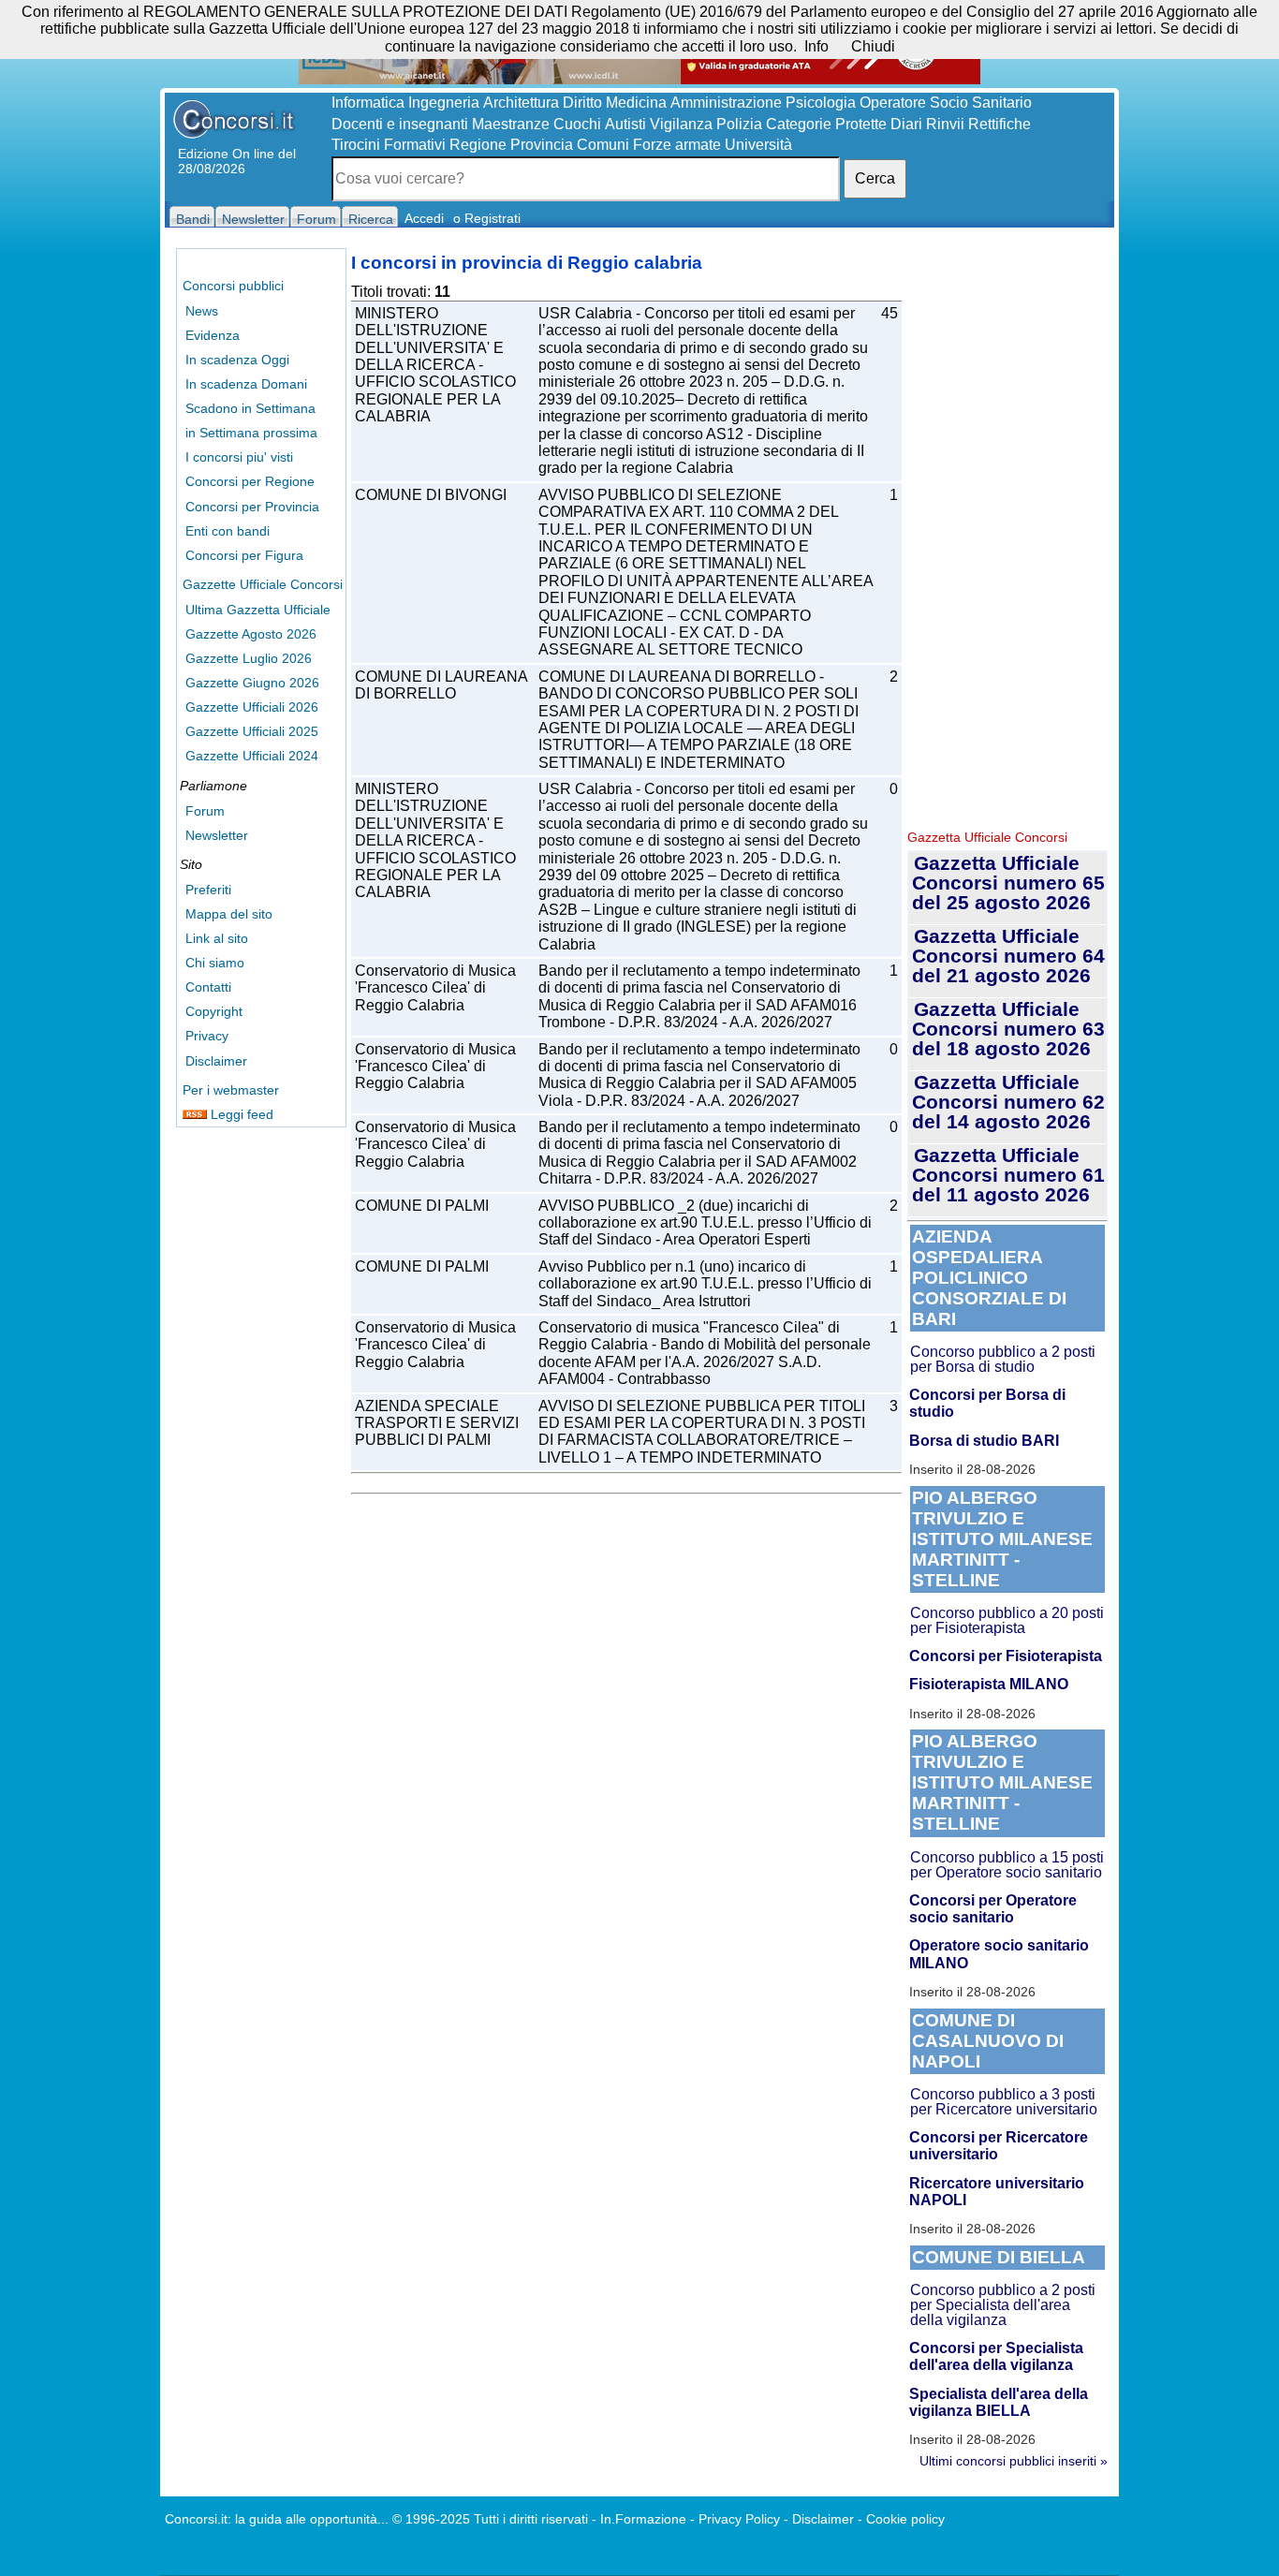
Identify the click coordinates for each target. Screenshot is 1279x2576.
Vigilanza (681, 124)
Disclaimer (216, 1061)
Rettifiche (1000, 124)
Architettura (521, 103)
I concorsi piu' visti (239, 457)
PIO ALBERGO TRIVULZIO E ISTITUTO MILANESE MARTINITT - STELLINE (1002, 1539)
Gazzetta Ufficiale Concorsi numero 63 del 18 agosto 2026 (1008, 1029)
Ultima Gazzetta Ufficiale (258, 610)
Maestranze (511, 124)
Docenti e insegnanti (400, 124)
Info (816, 46)
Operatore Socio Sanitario (946, 103)
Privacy (207, 1036)
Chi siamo (215, 963)
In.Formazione (643, 2519)
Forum (205, 811)
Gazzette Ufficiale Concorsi (263, 584)
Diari (906, 124)
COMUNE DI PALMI (422, 1206)
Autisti (625, 124)
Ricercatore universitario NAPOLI (997, 2192)
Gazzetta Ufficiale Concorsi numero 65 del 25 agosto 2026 (1008, 883)
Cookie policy (905, 2519)
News (202, 311)
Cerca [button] (875, 178)
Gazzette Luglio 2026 (249, 658)
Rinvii (945, 124)
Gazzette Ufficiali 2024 (252, 756)
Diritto (582, 103)
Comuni (603, 145)
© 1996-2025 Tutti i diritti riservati (490, 2519)
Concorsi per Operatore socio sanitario (993, 1909)
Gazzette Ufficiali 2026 (252, 707)
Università (758, 145)
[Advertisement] (1007, 534)
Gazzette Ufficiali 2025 (252, 731)
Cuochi (577, 124)
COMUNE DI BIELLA (999, 2257)
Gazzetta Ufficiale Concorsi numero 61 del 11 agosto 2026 (1008, 1175)
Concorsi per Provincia (252, 507)
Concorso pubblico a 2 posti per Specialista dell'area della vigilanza (1003, 2305)
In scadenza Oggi (237, 360)
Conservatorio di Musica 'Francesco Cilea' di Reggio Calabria (435, 988)
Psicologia (821, 103)
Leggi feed (240, 1114)
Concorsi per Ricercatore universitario (999, 2146)
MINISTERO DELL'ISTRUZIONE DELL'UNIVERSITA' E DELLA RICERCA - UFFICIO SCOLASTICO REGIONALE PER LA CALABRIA (435, 365)
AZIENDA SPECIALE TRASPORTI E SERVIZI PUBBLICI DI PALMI (437, 1423)
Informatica (368, 103)
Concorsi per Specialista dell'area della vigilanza (996, 2356)
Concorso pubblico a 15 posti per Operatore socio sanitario (1007, 1865)
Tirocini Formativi (389, 145)
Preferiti (208, 890)
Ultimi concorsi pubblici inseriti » (1014, 2461)
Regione (478, 145)
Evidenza (213, 335)
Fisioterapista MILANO (989, 1684)
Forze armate (677, 145)
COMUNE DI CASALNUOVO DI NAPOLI (988, 2041)
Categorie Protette (826, 124)
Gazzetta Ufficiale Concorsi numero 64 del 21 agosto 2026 (1008, 956)
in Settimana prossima (251, 433)
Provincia (542, 145)
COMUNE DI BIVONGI (431, 495)
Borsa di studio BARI (984, 1441)
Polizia (739, 124)
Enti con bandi (228, 531)
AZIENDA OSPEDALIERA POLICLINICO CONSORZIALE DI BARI (989, 1278)
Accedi (424, 218)
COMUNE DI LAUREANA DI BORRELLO (441, 685)
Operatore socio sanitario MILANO (999, 1954)
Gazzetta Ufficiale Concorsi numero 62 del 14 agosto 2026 (1008, 1102)
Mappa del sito (229, 914)
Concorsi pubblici (233, 286)
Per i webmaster (231, 1090)
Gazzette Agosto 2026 (251, 634)
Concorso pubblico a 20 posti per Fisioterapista (1007, 1620)
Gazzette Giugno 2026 (252, 683)
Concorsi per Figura (244, 555)
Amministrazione (726, 103)
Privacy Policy (739, 2519)
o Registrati (487, 218)
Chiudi (873, 46)
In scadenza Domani (246, 384)
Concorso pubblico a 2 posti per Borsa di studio (1003, 1359)
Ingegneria (444, 103)
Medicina (636, 103)
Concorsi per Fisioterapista (1006, 1656)
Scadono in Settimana (250, 408)
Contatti (208, 987)
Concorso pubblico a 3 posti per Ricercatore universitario (1004, 2102)
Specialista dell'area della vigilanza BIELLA (999, 2402)
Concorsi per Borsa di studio (987, 1403)
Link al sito (217, 938)
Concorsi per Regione (250, 481)
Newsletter (217, 835)
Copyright (214, 1011)
